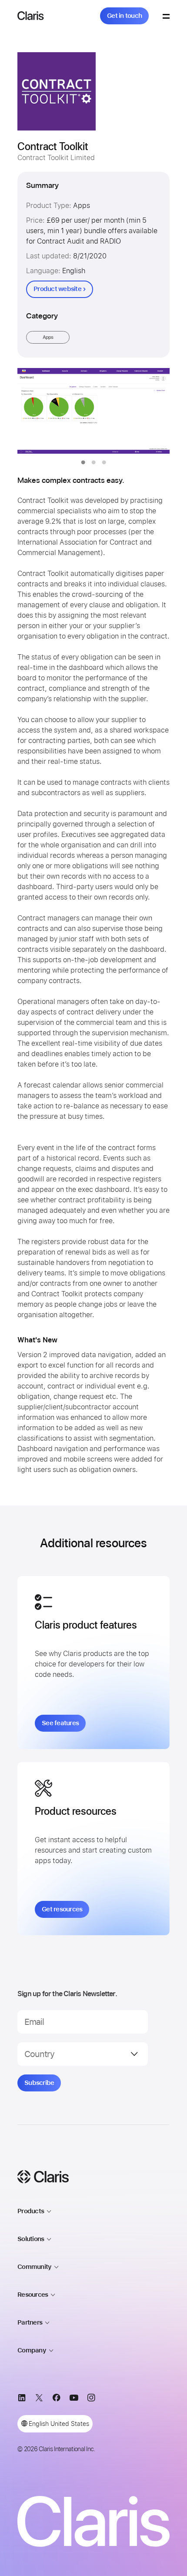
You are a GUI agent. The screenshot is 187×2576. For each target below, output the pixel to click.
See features (60, 1723)
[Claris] (31, 16)
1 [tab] (83, 462)
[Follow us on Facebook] (57, 2399)
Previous (42, 411)
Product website (57, 289)
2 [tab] (93, 462)
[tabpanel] (93, 411)
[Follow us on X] (39, 2399)
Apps (48, 337)
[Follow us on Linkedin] (22, 2399)
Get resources (62, 1909)
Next (145, 411)
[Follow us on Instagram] (91, 2399)
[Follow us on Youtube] (74, 2399)
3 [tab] (104, 462)
